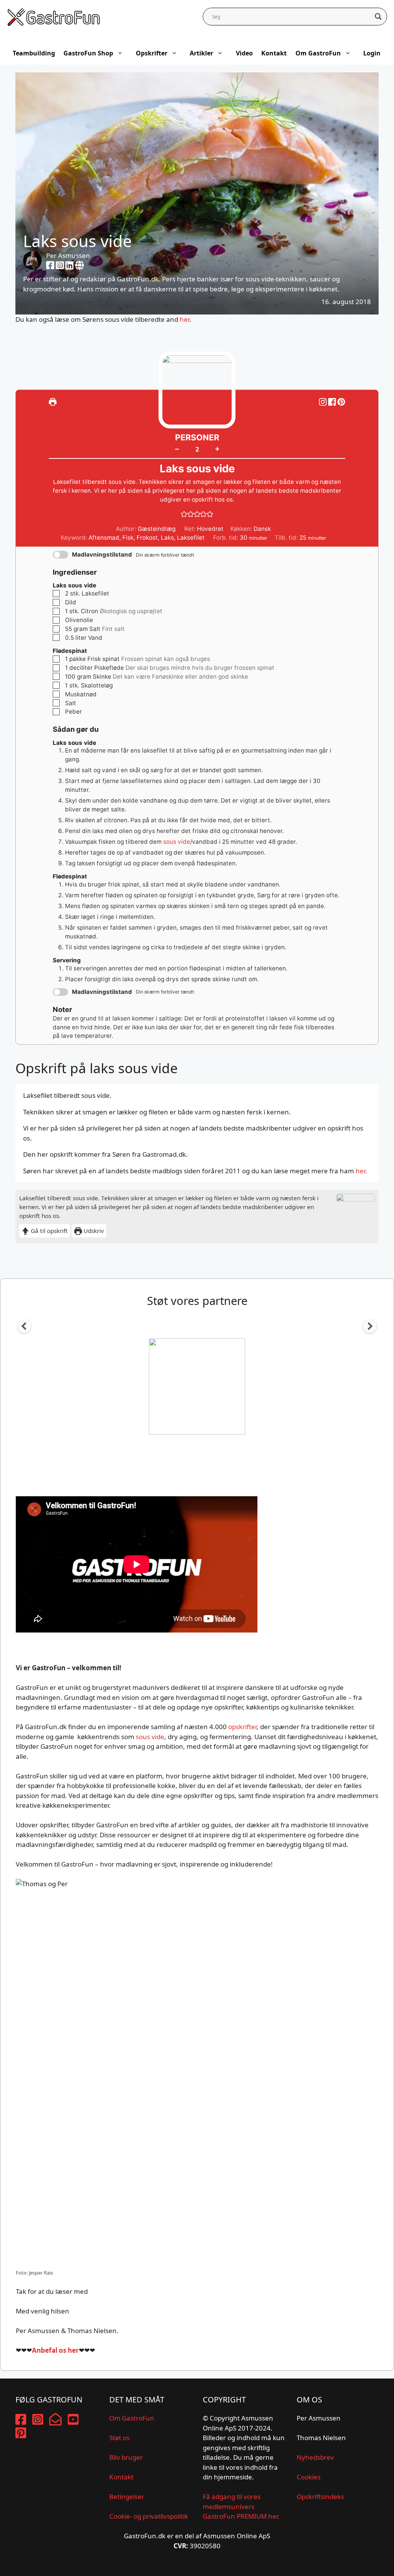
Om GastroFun (318, 53)
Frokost (147, 538)
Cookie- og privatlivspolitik (149, 2516)
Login (372, 53)
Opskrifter (152, 53)
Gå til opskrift (48, 1231)
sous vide (177, 842)
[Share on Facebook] (333, 402)
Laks (167, 538)
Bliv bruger (126, 2457)
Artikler (201, 53)
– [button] (177, 449)
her (184, 319)
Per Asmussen (68, 255)
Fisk (128, 538)
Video (244, 53)
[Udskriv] (53, 402)
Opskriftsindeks (320, 2497)
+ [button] (217, 448)
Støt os (119, 2438)
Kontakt (274, 53)
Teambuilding (34, 53)
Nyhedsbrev (315, 2457)
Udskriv (93, 1231)
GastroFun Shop (88, 53)
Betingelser (127, 2497)
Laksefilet (191, 538)
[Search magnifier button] (378, 17)
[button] (341, 402)
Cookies (309, 2477)
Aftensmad (104, 538)
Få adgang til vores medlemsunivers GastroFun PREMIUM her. (241, 2506)
